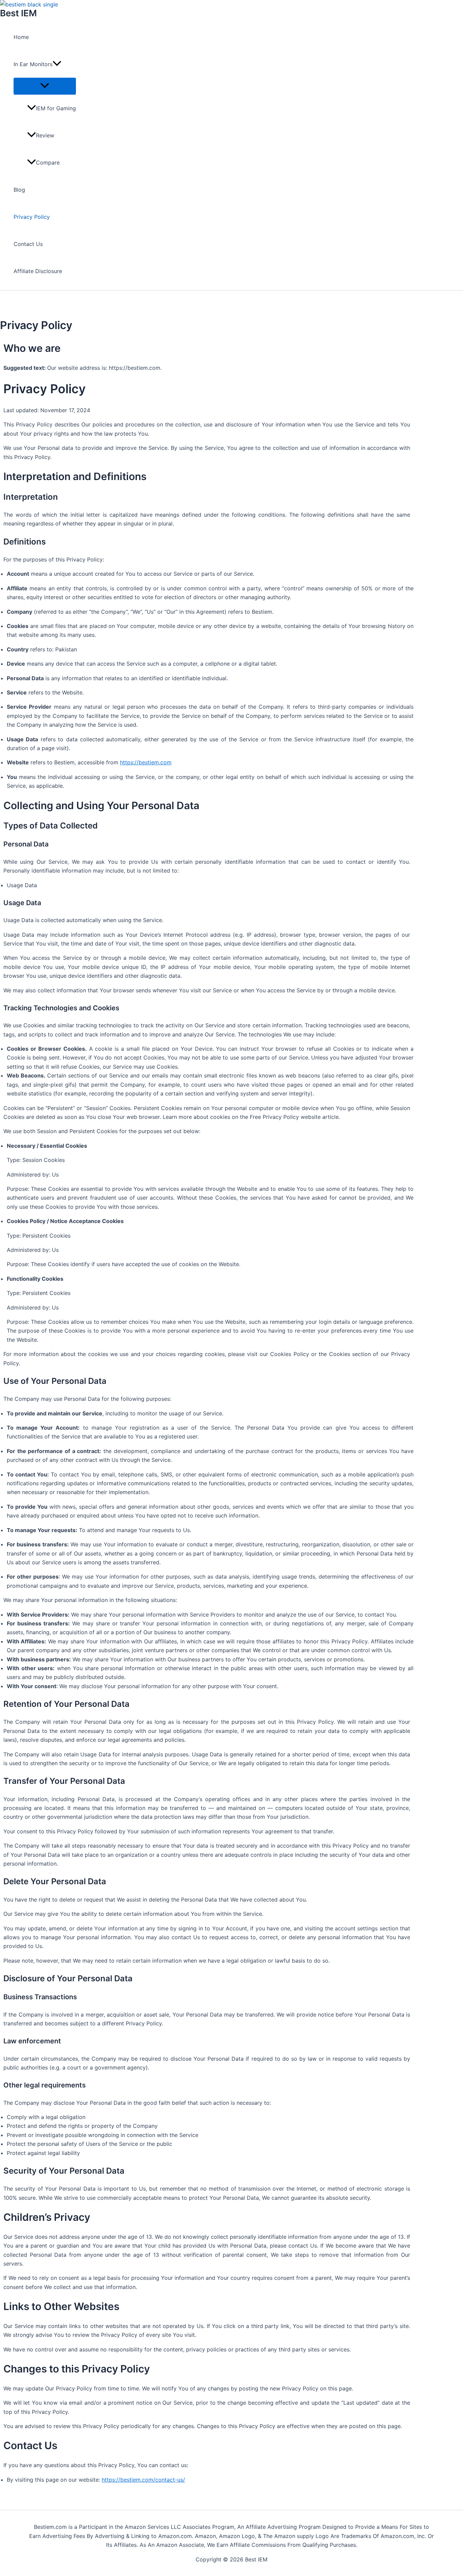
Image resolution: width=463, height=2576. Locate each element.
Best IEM (18, 13)
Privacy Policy (32, 217)
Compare (48, 163)
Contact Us (28, 244)
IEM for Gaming (56, 108)
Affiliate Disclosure (38, 271)
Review (45, 135)
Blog (19, 190)
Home (21, 37)
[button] (57, 64)
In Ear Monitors (33, 64)
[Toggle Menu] (45, 86)
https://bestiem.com (146, 762)
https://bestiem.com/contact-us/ (143, 2480)
